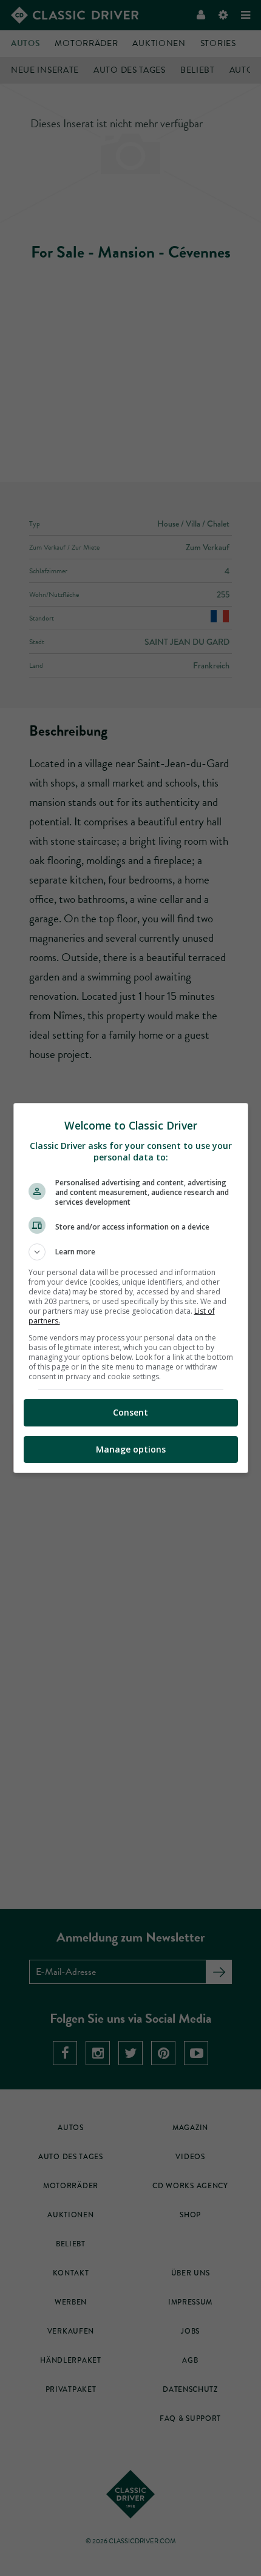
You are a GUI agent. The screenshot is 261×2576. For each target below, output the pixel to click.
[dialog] (131, 1288)
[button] (131, 1252)
